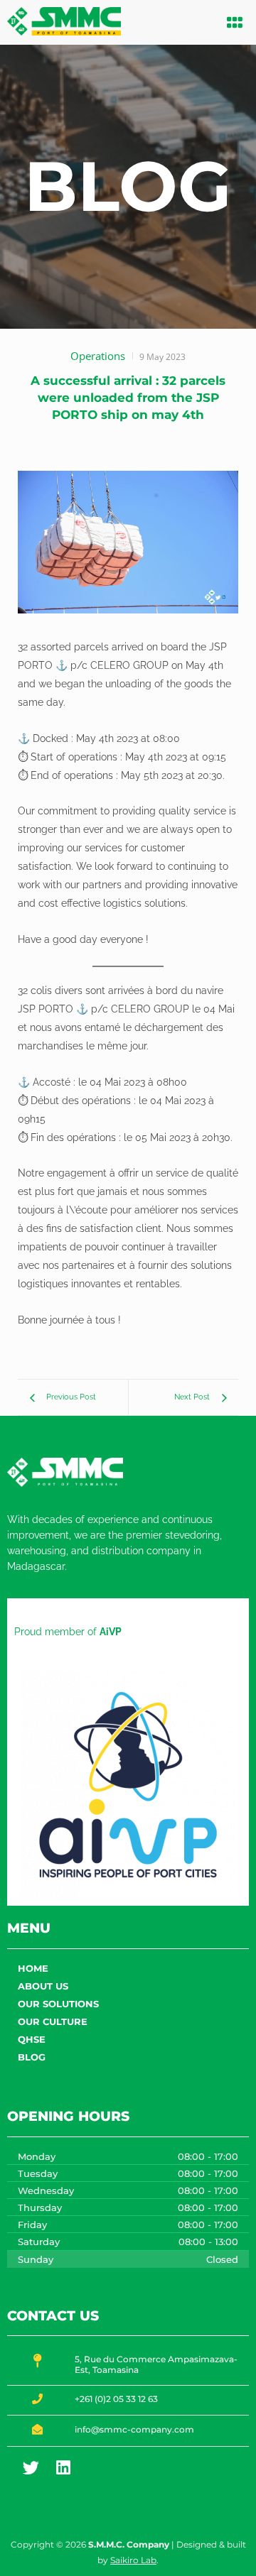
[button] (235, 22)
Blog (32, 2057)
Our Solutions (58, 2004)
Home (33, 1968)
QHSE (32, 2039)
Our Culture (53, 2021)
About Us (43, 1986)
